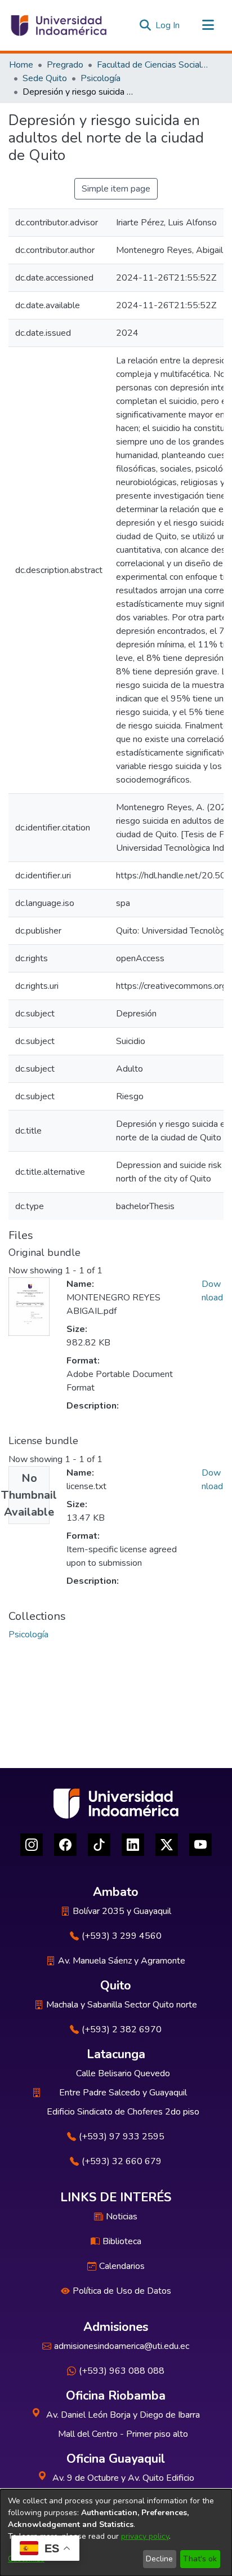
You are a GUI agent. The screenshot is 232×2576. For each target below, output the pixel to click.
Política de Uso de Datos (122, 2291)
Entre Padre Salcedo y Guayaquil (123, 2093)
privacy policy (145, 2536)
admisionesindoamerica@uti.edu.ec (122, 2346)
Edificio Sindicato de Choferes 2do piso (123, 2112)
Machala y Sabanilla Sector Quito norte (122, 2005)
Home (21, 65)
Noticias (122, 2217)
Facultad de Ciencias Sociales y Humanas (153, 65)
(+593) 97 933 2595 (122, 2137)
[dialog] (116, 2533)
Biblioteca (122, 2241)
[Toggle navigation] (208, 25)
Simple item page (116, 189)
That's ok (200, 2559)
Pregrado (65, 65)
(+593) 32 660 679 (122, 2161)
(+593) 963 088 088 (122, 2371)
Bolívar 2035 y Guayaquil (122, 1911)
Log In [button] (168, 25)
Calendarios (122, 2266)
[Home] (58, 25)
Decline (159, 2559)
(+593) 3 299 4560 (122, 1936)
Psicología (101, 78)
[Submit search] (145, 25)
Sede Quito (45, 78)
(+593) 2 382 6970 (122, 2029)
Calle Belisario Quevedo (123, 2073)
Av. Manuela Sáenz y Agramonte (122, 1961)
